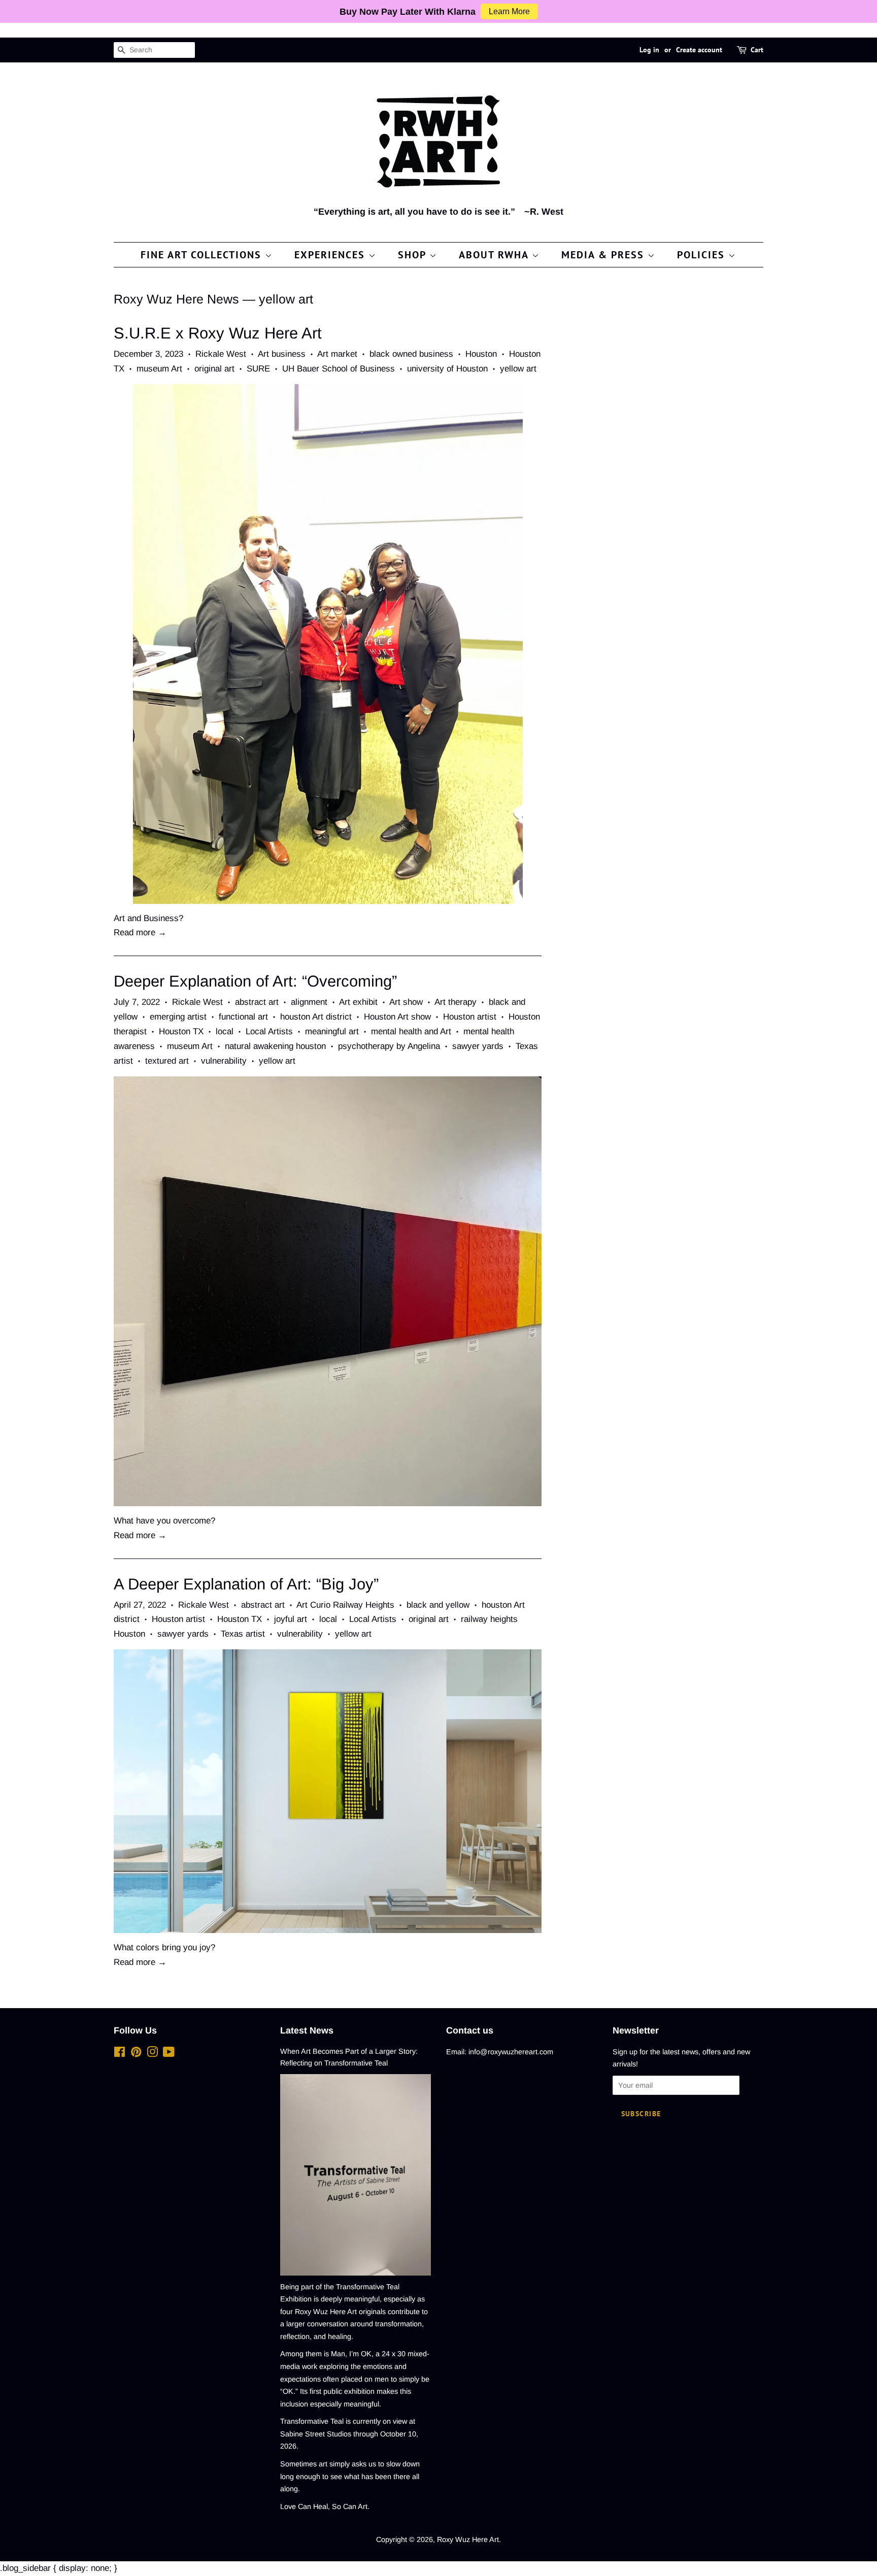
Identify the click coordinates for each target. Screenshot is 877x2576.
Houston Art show (397, 1017)
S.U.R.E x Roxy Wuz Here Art (218, 333)
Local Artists (269, 1031)
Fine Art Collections (203, 255)
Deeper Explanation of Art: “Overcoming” (255, 981)
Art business (282, 354)
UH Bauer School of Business (339, 369)
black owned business (411, 354)
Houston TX (181, 1031)
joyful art (291, 1619)
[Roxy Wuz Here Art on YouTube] (169, 2054)
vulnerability (224, 1061)
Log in (649, 50)
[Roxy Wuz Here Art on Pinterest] (136, 2054)
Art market (337, 354)
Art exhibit (358, 1002)
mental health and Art (411, 1031)
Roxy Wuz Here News (176, 299)
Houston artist (470, 1017)
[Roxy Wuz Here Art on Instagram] (152, 2054)
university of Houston (447, 369)
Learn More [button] (509, 11)
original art (214, 369)
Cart (757, 50)
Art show (406, 1002)
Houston (481, 354)
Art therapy (456, 1002)
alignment (309, 1002)
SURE (258, 369)
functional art (243, 1017)
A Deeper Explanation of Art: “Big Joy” (246, 1584)
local (225, 1031)
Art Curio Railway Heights (345, 1605)
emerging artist (178, 1017)
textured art (167, 1061)
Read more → (140, 933)
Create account (699, 50)
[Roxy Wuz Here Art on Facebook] (120, 2054)
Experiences (331, 255)
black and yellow (438, 1605)
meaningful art (332, 1031)
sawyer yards (478, 1046)
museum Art (159, 369)
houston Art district (316, 1017)
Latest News (307, 2030)
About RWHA (495, 255)
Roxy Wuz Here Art (468, 2539)
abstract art (257, 1002)
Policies (703, 255)
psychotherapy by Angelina (389, 1046)
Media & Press (604, 255)
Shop (414, 255)
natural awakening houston (275, 1046)
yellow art (518, 369)
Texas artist (243, 1634)
